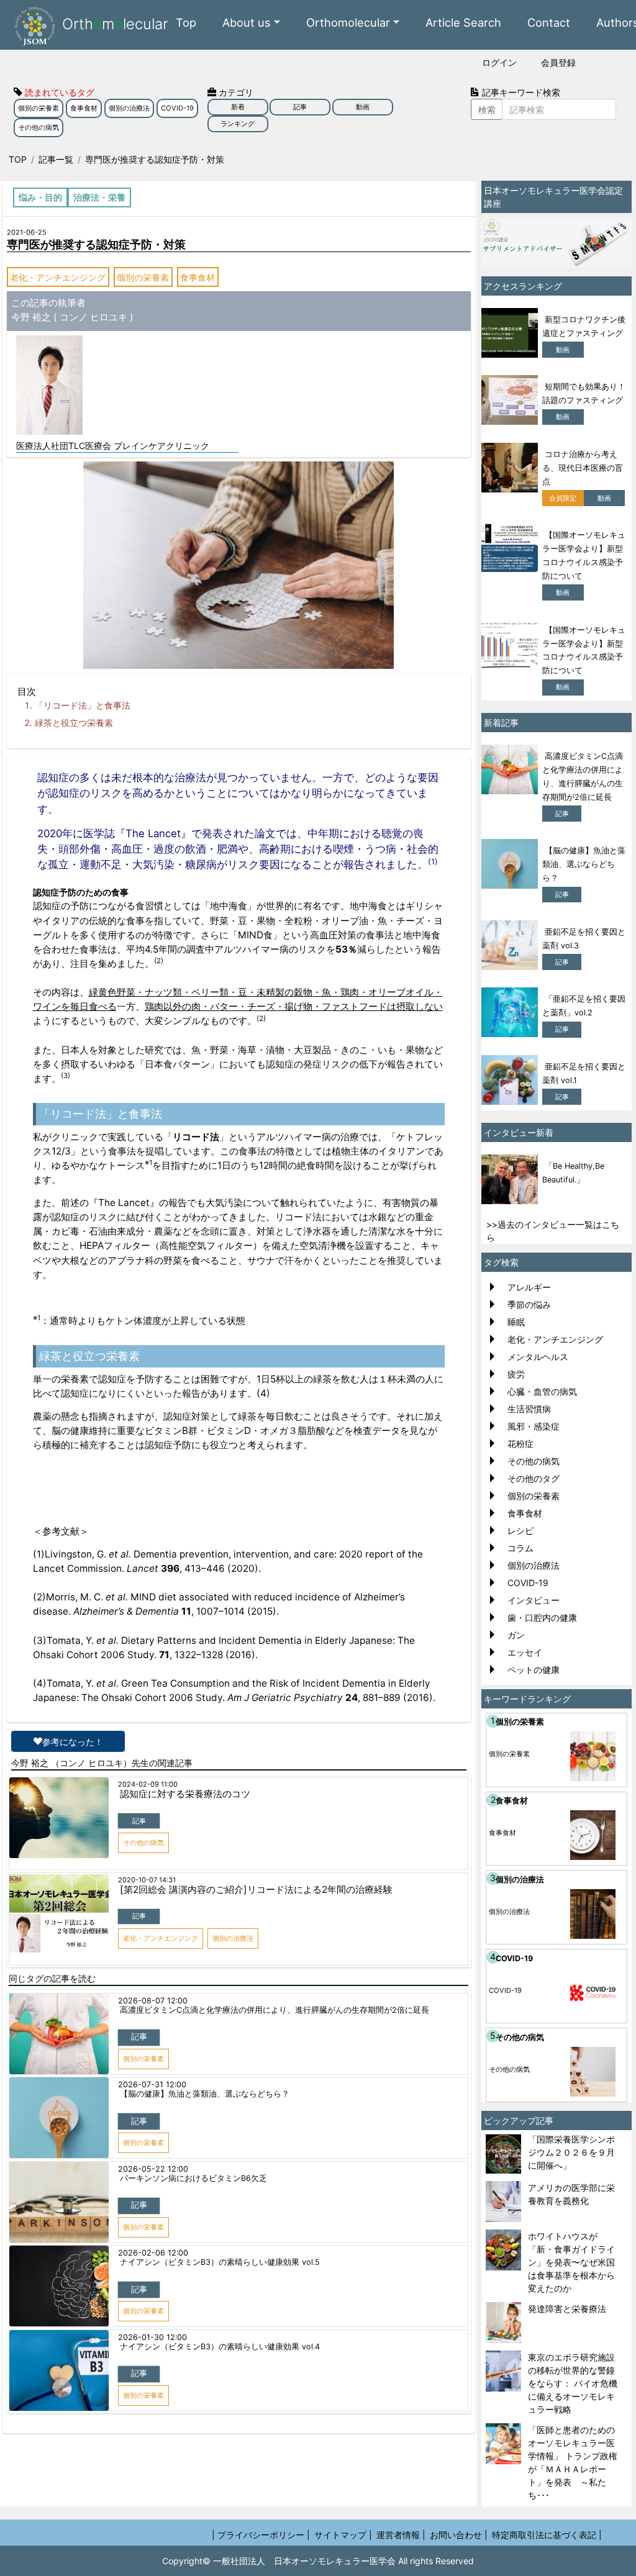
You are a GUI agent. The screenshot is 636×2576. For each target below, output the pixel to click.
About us (247, 22)
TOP (18, 159)
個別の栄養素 (39, 108)
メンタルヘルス (538, 1357)
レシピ (520, 1531)
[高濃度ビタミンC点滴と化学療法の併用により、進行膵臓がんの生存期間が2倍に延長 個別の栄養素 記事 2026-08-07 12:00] (238, 1994)
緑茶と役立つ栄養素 (74, 723)
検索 (487, 110)
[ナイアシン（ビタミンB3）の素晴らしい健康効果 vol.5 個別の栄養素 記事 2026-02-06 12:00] (238, 2246)
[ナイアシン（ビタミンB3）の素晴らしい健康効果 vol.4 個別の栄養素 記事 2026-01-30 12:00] (238, 2331)
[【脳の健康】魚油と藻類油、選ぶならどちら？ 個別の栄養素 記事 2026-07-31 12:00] (238, 2078)
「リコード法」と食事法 (83, 705)
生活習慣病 (529, 1409)
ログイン (499, 62)
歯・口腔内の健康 (542, 1617)
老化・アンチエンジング (58, 277)
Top (186, 22)
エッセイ (525, 1652)
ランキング (238, 124)
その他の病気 (39, 127)
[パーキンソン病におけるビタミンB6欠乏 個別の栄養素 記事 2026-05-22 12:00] (238, 2162)
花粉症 (520, 1444)
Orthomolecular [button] (348, 22)
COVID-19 (177, 108)
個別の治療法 (129, 108)
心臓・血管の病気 (542, 1391)
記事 (300, 107)
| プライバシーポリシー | (261, 2535)
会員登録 (558, 62)
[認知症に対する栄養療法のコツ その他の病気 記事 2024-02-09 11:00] (238, 1778)
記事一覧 (56, 159)
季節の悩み (529, 1304)
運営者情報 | (401, 2535)
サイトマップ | (343, 2535)
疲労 (516, 1374)
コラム (520, 1548)
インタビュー (534, 1600)
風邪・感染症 (534, 1426)
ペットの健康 (534, 1670)
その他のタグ (534, 1478)
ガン (516, 1635)
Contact (549, 22)
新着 (238, 107)
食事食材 (84, 108)
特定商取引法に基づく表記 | (547, 2535)
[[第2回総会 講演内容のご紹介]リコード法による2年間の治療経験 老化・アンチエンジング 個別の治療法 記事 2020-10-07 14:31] (238, 1874)
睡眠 (516, 1322)
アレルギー (529, 1287)
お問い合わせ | (459, 2535)
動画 (363, 107)
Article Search (463, 22)
